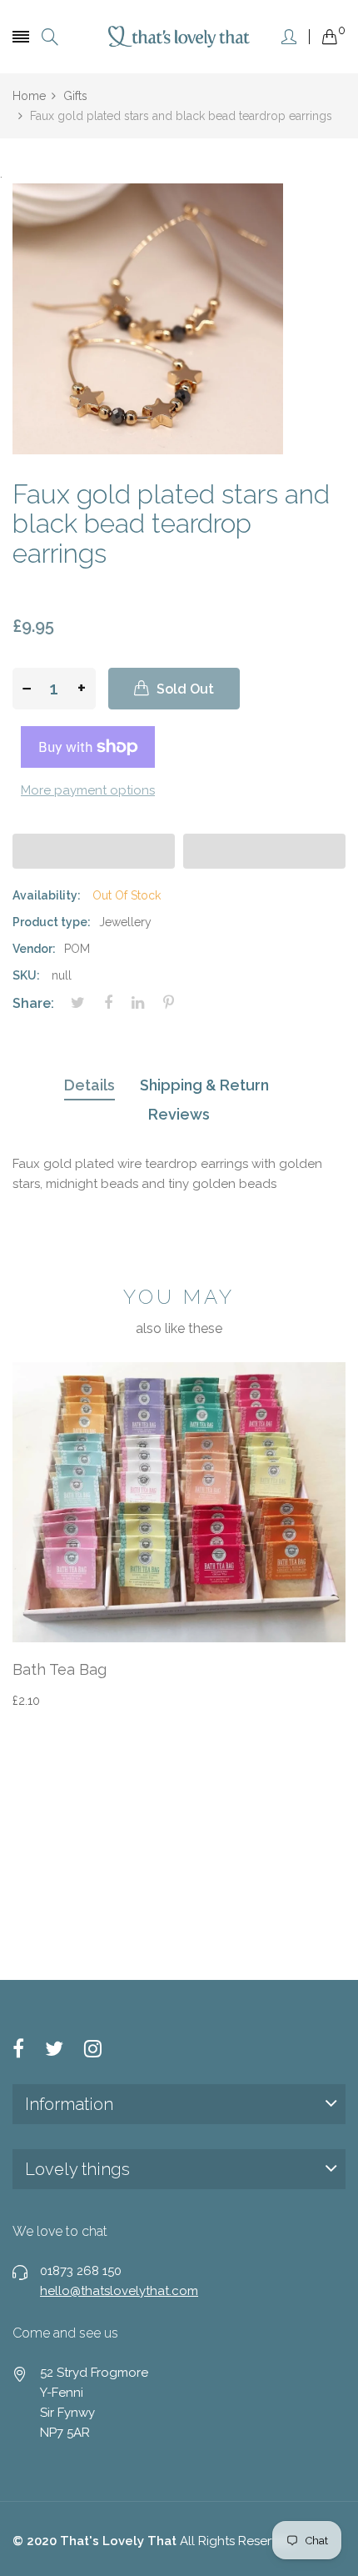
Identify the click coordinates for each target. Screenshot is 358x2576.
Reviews (179, 1114)
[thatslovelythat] (179, 36)
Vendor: (34, 949)
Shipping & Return (204, 1085)
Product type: (52, 922)
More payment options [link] (88, 790)
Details (89, 1085)
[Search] (50, 37)
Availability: (47, 895)
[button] (94, 851)
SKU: (26, 975)
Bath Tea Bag (60, 1669)
